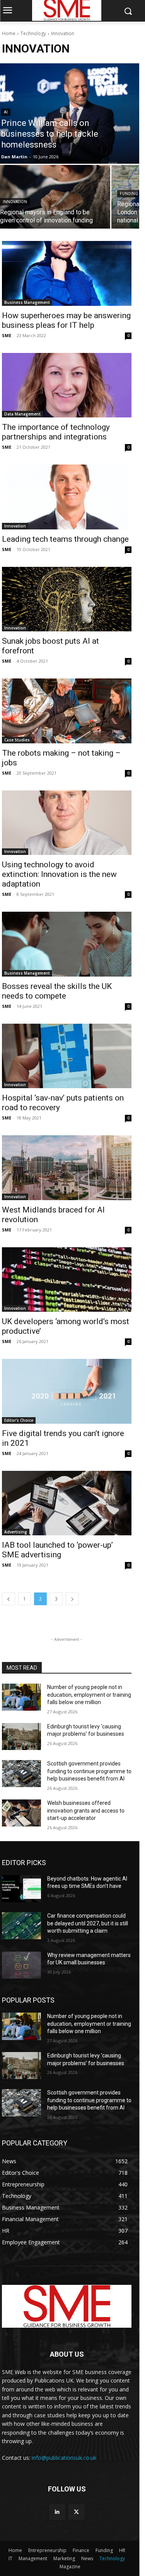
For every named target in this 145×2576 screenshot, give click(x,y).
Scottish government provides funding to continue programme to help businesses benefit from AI (89, 1771)
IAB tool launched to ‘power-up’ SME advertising (57, 1550)
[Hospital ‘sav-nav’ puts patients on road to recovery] (67, 1056)
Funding (129, 194)
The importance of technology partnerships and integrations (56, 432)
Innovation (15, 202)
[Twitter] (76, 2512)
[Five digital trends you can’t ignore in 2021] (67, 1391)
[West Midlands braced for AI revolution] (67, 1168)
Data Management (22, 414)
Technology (33, 33)
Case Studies (17, 740)
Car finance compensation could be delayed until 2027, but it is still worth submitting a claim (88, 1923)
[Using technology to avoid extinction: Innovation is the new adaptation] (67, 823)
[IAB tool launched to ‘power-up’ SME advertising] (67, 1503)
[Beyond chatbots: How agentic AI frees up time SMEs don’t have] (21, 1889)
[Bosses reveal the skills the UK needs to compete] (67, 944)
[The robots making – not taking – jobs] (67, 711)
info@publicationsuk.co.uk (64, 2458)
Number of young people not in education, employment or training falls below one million (89, 1695)
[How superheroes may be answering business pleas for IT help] (67, 273)
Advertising (16, 1532)
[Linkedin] (57, 2512)
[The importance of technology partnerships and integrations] (67, 385)
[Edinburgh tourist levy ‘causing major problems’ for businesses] (21, 1737)
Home (9, 33)
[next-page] (72, 1599)
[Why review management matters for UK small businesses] (21, 1965)
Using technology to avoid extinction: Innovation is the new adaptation (59, 874)
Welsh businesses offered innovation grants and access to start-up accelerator (86, 1810)
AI (6, 112)
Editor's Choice (19, 1420)
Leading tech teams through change (65, 539)
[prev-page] (9, 1599)
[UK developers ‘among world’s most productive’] (67, 1280)
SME (7, 335)
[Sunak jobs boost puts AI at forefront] (67, 599)
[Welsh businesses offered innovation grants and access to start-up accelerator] (21, 1813)
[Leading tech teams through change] (67, 497)
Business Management (27, 302)
